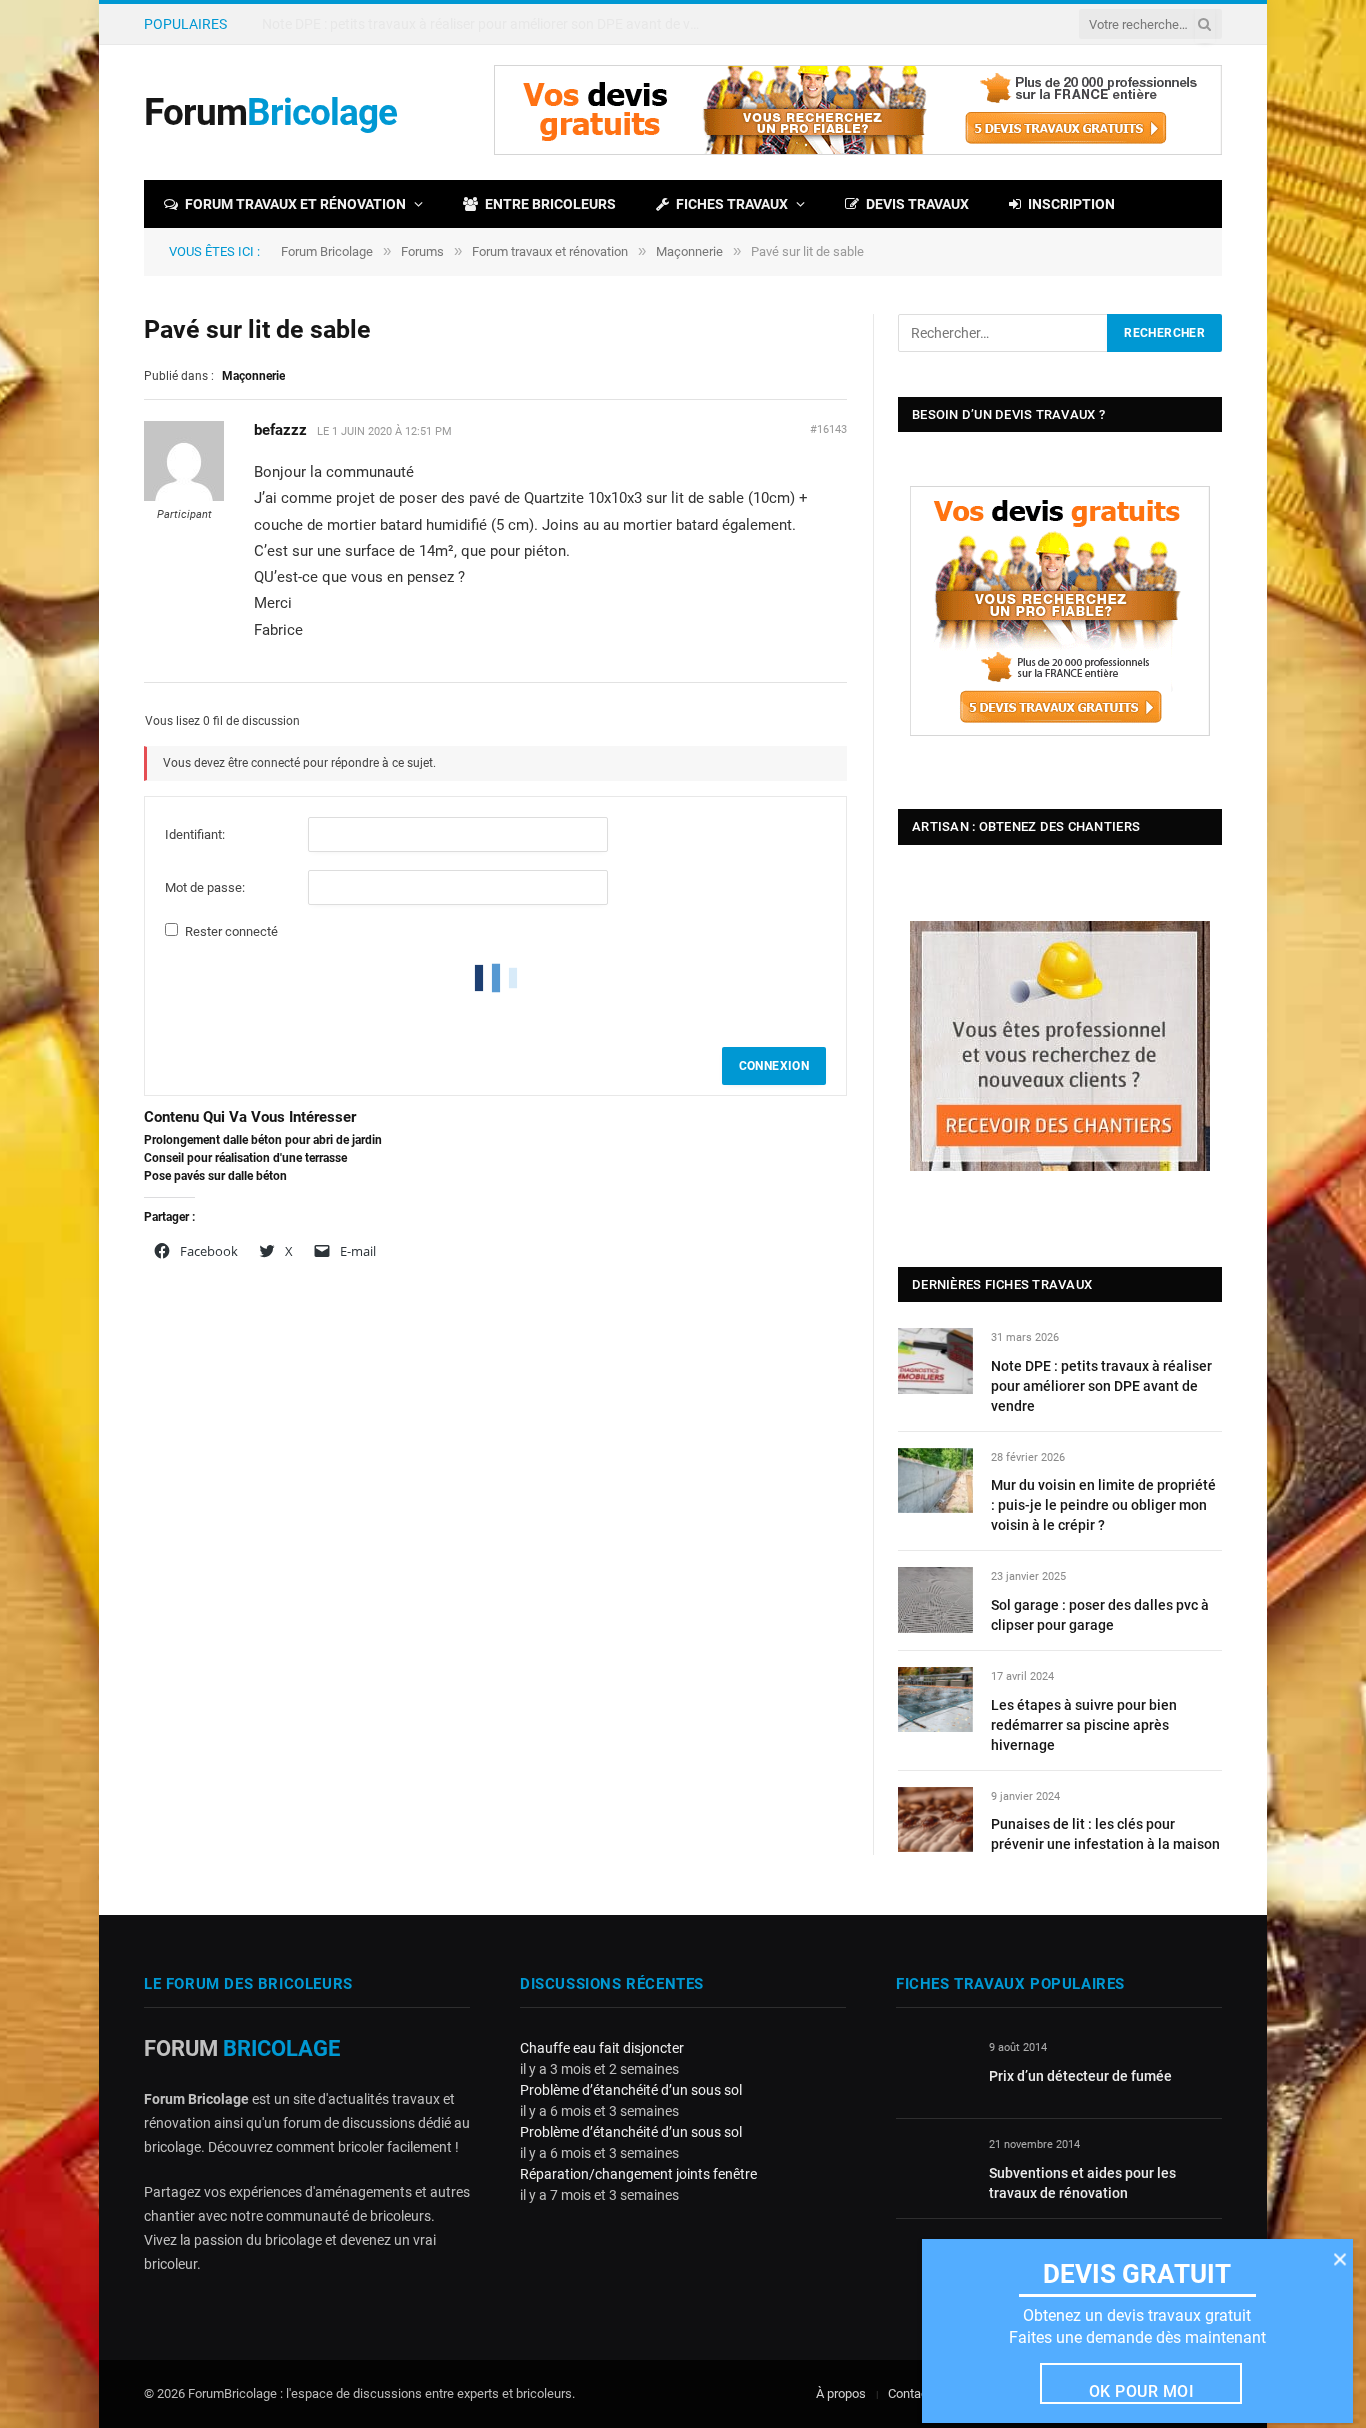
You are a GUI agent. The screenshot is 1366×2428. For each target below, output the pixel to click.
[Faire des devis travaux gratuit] (858, 150)
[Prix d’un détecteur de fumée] (933, 2070)
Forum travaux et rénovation (295, 204)
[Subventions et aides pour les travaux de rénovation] (933, 2167)
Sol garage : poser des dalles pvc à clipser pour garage (1100, 1615)
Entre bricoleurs (550, 204)
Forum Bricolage (327, 251)
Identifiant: (195, 834)
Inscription (1071, 204)
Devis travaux (917, 204)
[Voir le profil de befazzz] (184, 497)
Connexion (774, 1066)
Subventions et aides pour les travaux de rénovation (1082, 2183)
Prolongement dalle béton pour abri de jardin (263, 1140)
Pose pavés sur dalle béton (215, 1176)
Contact (910, 2393)
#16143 (828, 429)
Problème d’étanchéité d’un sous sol (631, 2090)
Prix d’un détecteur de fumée (1080, 2076)
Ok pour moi (1141, 2391)
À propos (841, 2393)
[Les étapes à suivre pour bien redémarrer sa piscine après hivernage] (935, 1699)
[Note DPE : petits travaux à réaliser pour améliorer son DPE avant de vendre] (935, 1360)
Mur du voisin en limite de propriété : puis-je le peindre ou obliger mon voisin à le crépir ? (487, 24)
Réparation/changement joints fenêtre (638, 2174)
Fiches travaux (732, 204)
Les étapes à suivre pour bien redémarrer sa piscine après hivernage (1084, 1725)
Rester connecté (231, 931)
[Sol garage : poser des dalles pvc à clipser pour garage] (935, 1599)
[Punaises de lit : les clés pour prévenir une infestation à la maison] (935, 1819)
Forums (422, 251)
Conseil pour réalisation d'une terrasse (245, 1158)
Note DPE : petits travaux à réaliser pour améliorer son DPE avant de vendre (1101, 1386)
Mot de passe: (205, 887)
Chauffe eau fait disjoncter (602, 2048)
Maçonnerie (689, 251)
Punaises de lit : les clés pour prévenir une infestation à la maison (1105, 1834)
